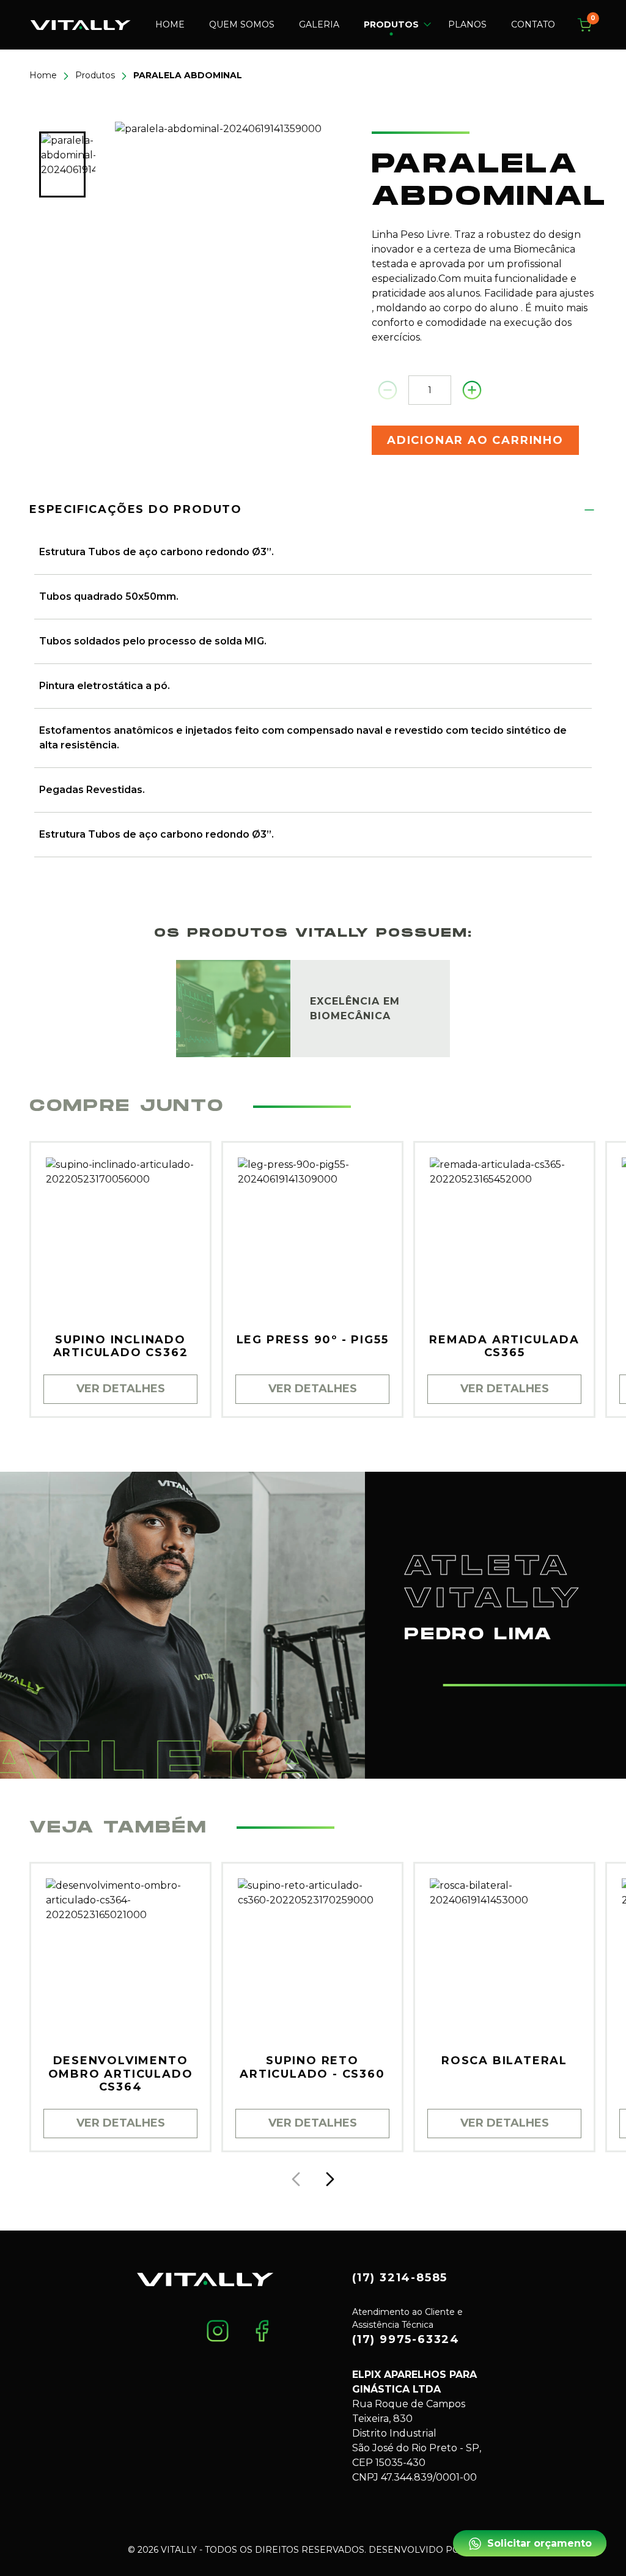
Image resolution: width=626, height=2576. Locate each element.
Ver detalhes (121, 1389)
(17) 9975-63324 (406, 2339)
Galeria (319, 24)
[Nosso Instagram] (218, 2330)
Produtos (95, 75)
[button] (330, 2179)
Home (170, 24)
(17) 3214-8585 (400, 2278)
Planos (467, 24)
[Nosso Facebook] (262, 2330)
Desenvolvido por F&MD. (433, 2550)
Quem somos (242, 24)
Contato (533, 24)
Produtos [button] (391, 24)
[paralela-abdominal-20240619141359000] (234, 240)
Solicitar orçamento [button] (539, 2543)
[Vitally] (81, 24)
